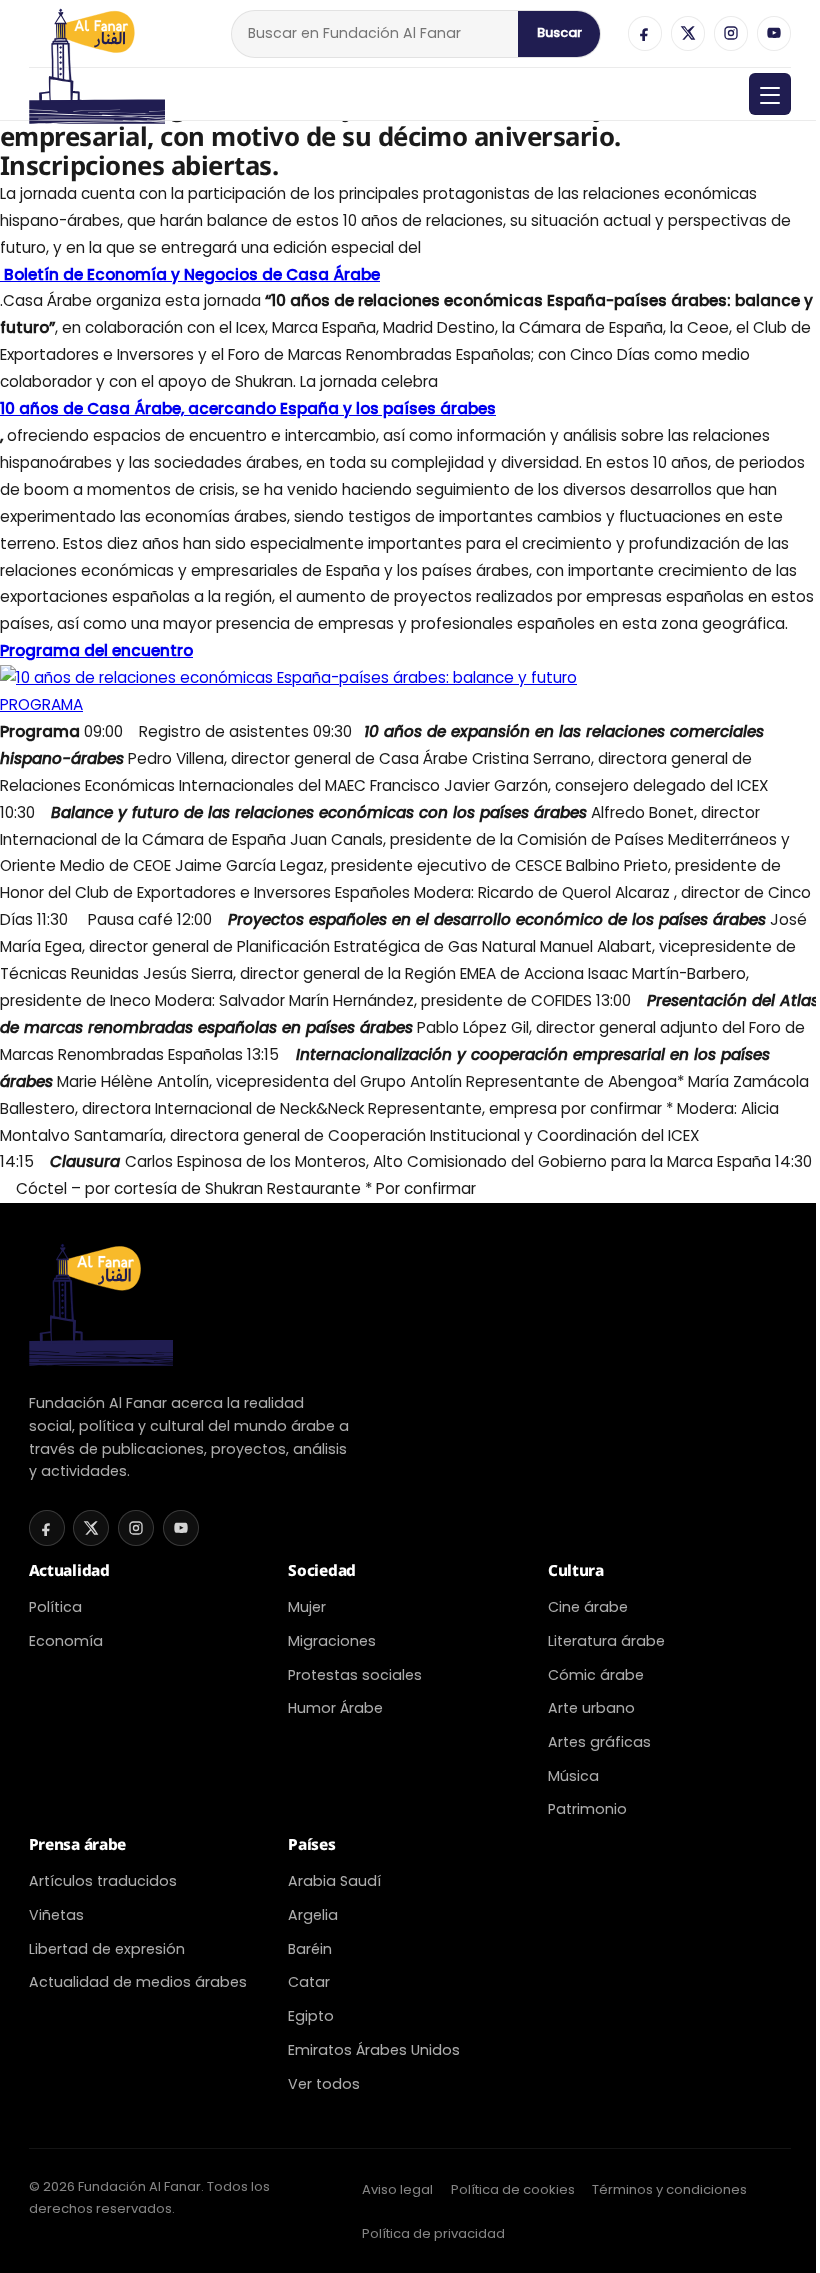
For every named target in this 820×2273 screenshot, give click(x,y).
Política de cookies (513, 2189)
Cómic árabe (596, 1675)
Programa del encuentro (96, 650)
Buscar (559, 32)
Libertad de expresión (107, 1949)
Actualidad (69, 1570)
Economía (66, 1641)
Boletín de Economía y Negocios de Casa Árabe (190, 274)
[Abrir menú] (770, 94)
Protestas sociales (355, 1675)
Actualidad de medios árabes (138, 1982)
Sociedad (322, 1570)
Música (573, 1776)
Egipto (311, 2016)
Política (55, 1607)
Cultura (576, 1570)
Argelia (313, 1915)
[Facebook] (645, 33)
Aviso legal (397, 2189)
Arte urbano (591, 1708)
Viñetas (56, 1915)
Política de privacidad (433, 2233)
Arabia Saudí (334, 1881)
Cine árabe (588, 1607)
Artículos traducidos (103, 1881)
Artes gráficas (599, 1742)
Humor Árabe (335, 1708)
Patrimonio (587, 1809)
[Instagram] (731, 33)
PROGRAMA (41, 704)
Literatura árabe (606, 1641)
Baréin (310, 1949)
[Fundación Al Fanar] (97, 33)
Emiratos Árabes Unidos (374, 2050)
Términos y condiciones (669, 2189)
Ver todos (324, 2084)
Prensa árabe (77, 1844)
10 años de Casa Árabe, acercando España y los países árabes (248, 408)
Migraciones (332, 1641)
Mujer (307, 1607)
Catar (309, 1982)
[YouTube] (774, 33)
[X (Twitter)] (688, 33)
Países (311, 1844)
